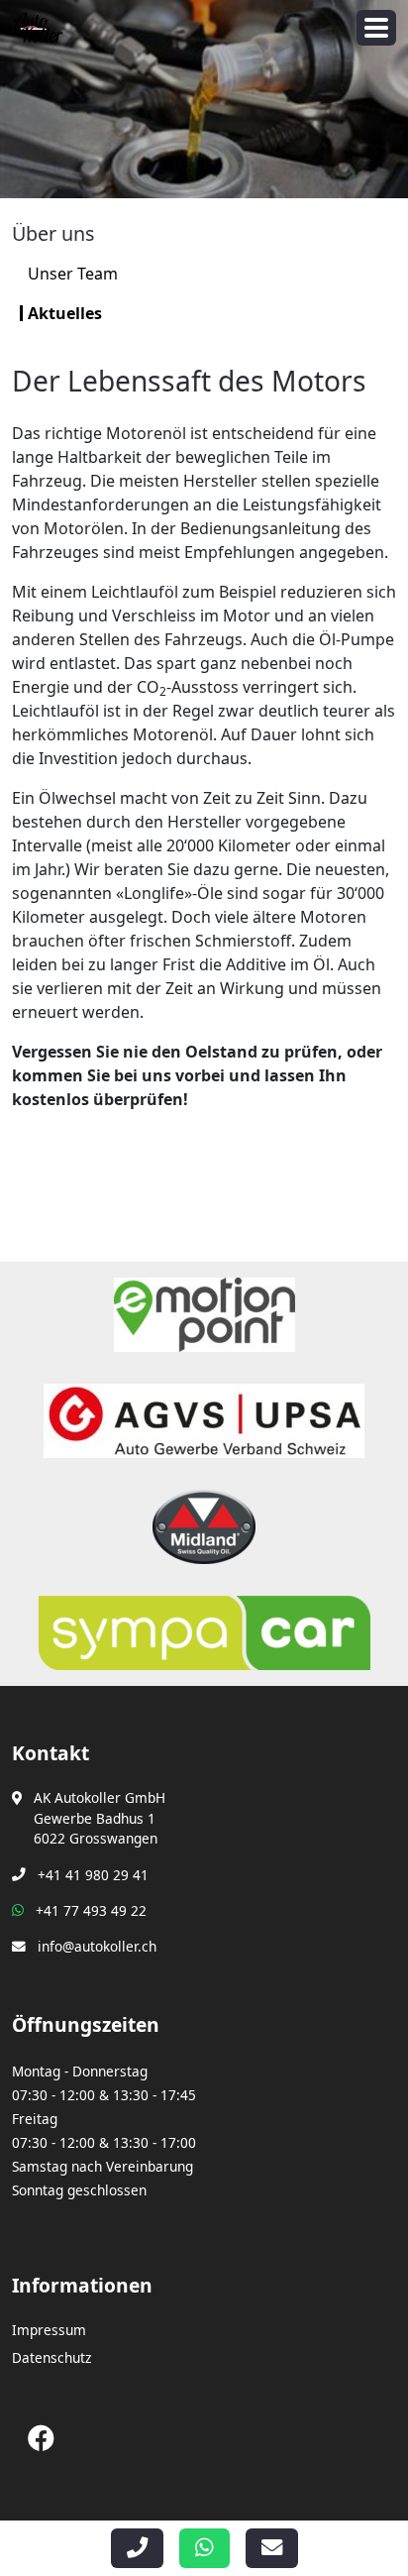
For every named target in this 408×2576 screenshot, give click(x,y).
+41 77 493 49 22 (91, 1910)
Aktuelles (65, 313)
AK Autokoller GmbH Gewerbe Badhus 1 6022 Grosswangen (100, 1818)
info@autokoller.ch (97, 1946)
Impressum (49, 2330)
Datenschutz (51, 2357)
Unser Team (73, 274)
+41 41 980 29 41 (93, 1875)
